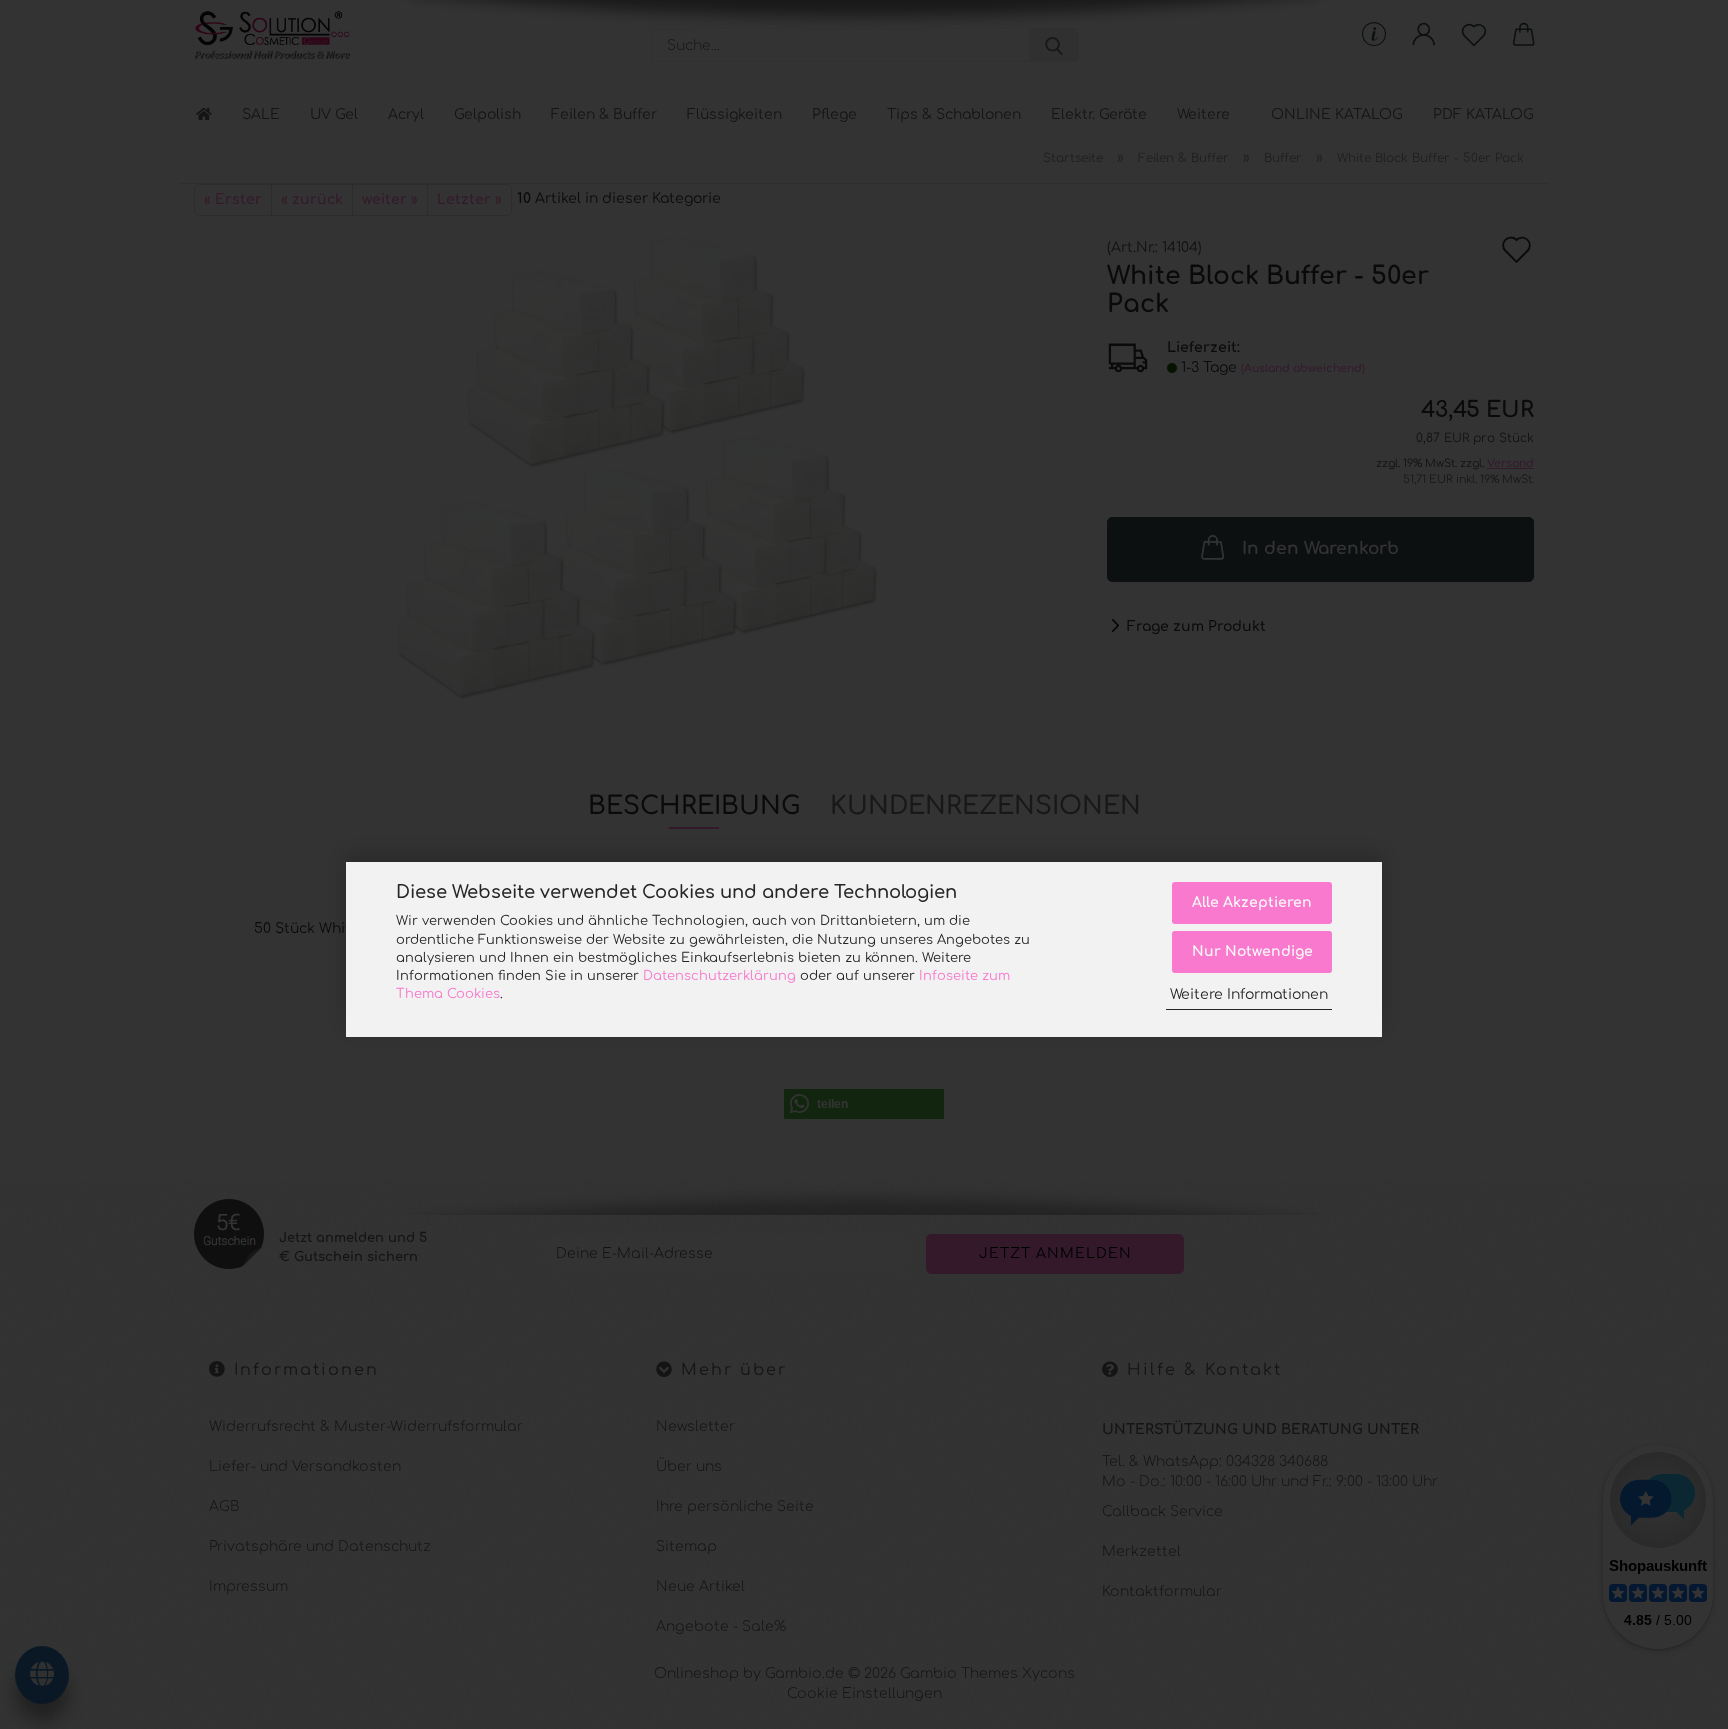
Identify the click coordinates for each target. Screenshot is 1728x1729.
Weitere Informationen (1249, 994)
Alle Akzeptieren (1252, 902)
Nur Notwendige (1252, 951)
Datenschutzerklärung (719, 976)
